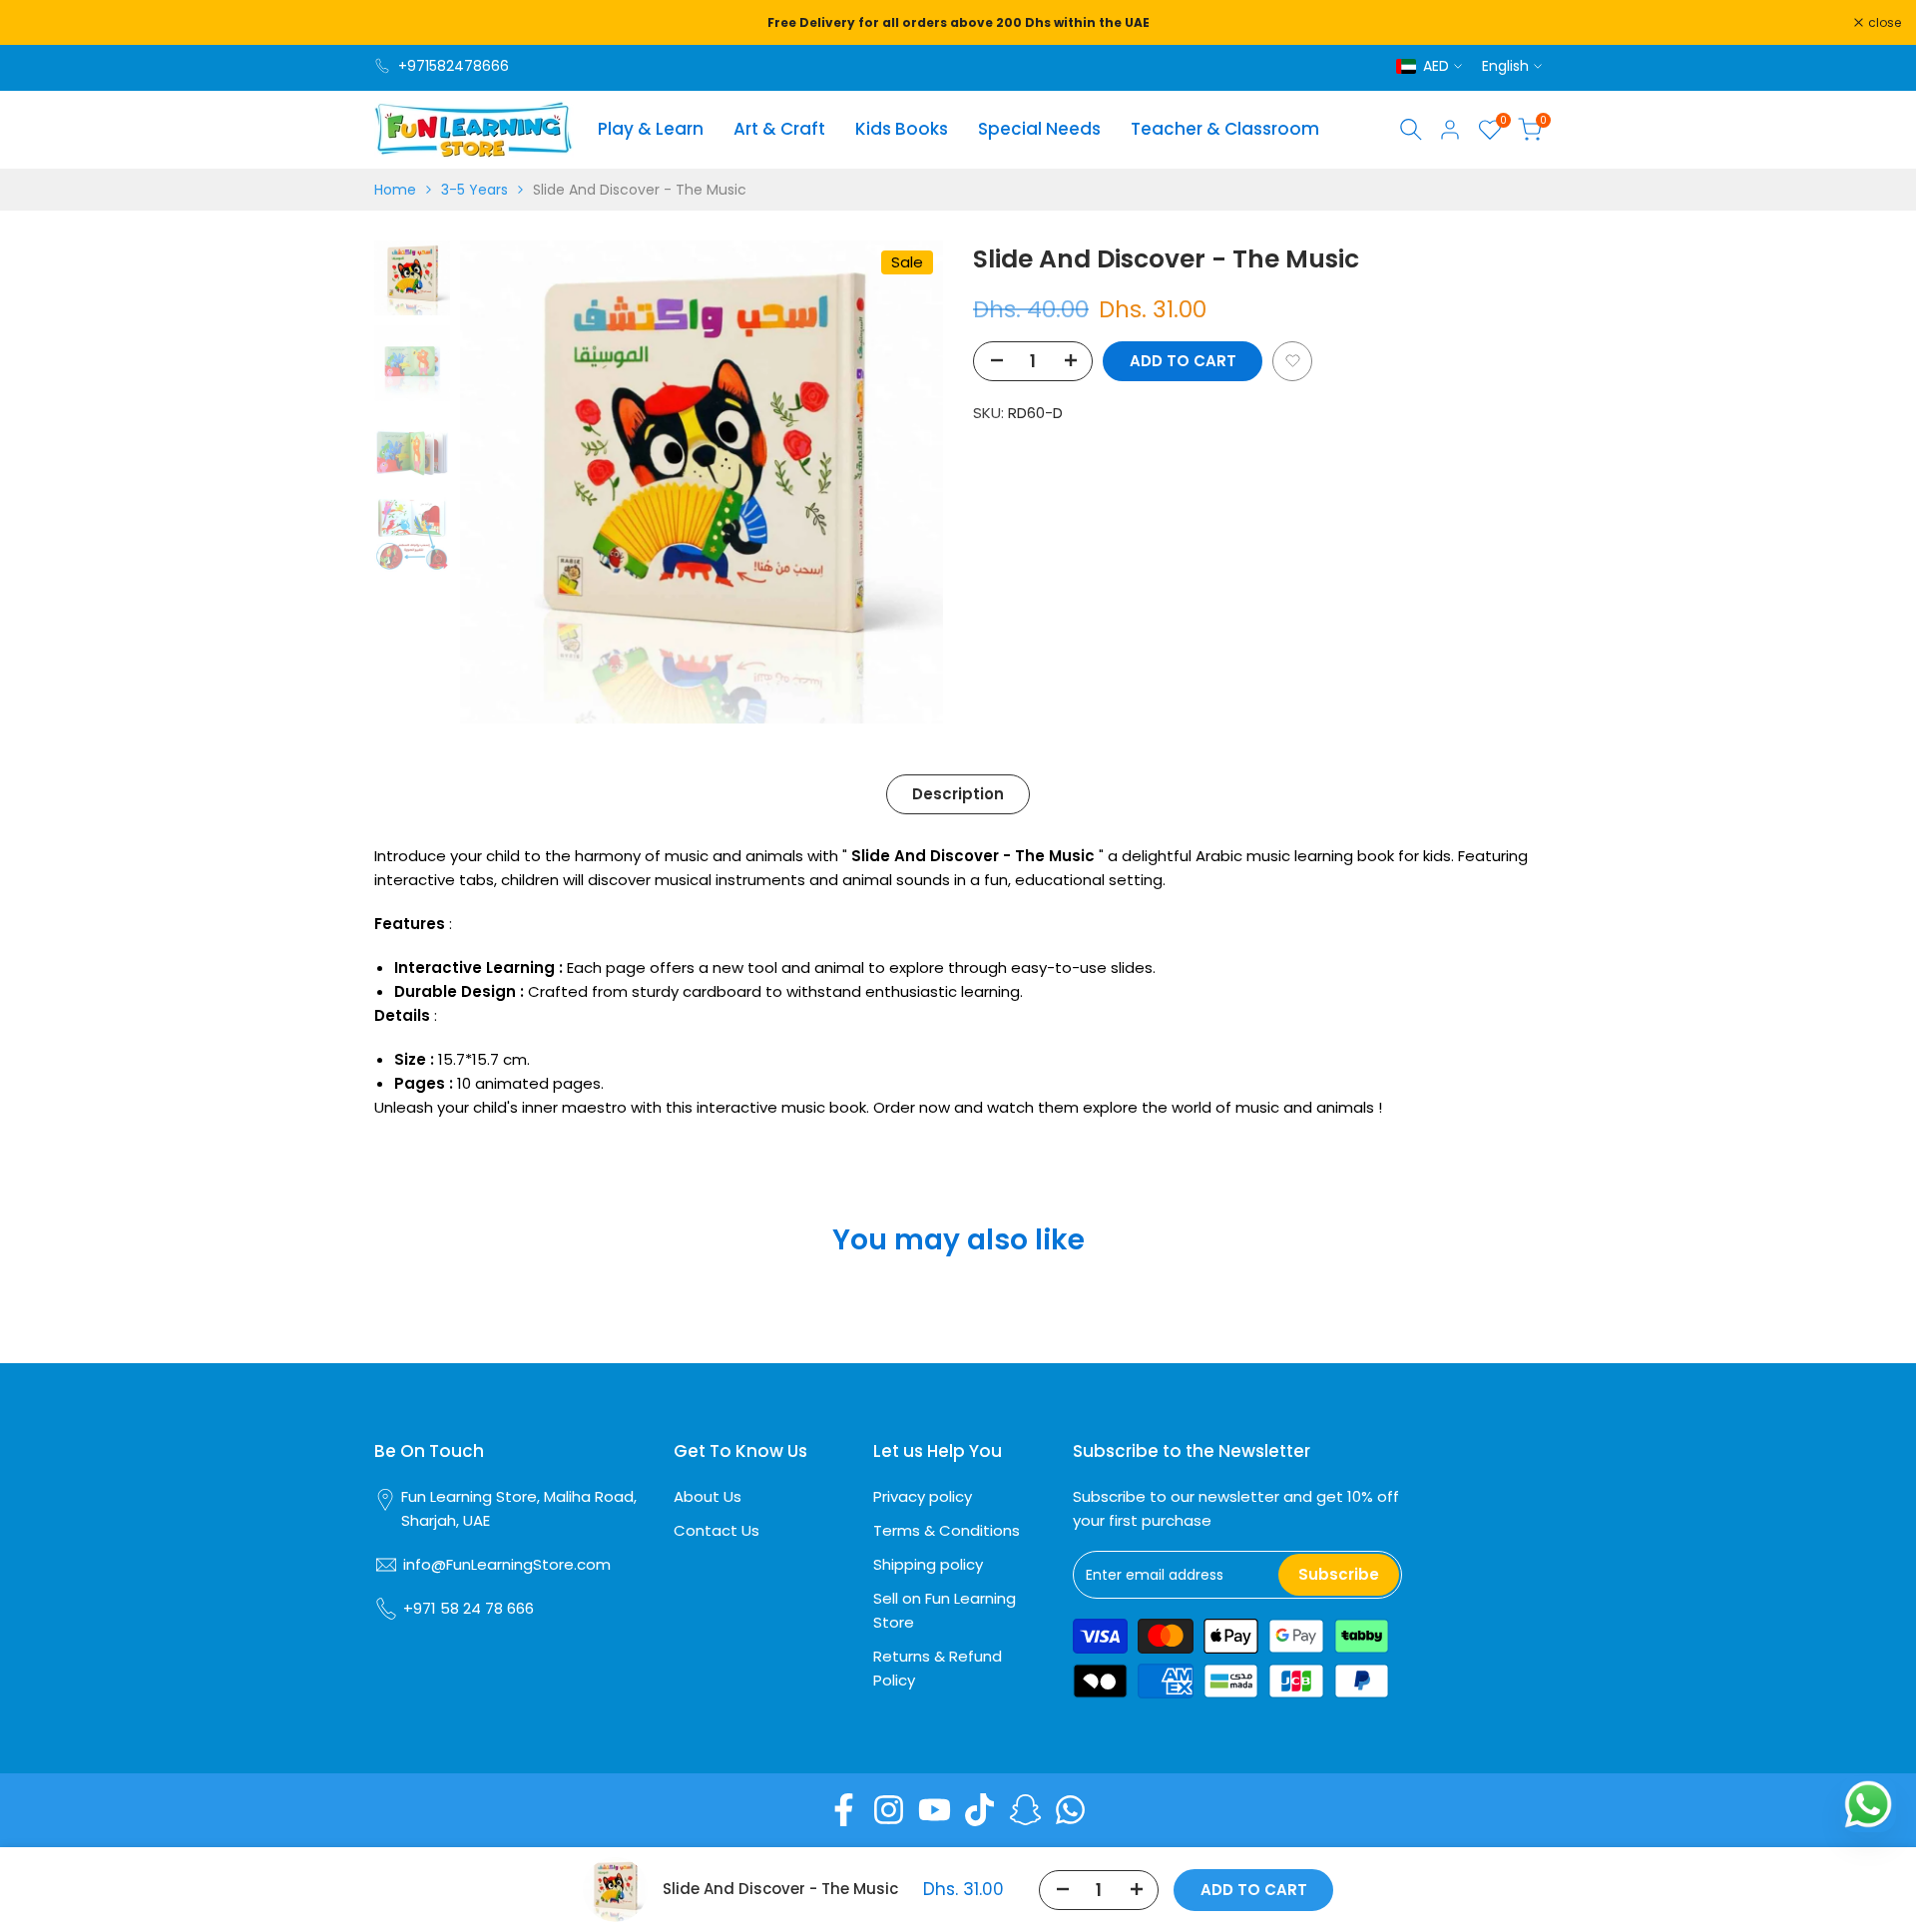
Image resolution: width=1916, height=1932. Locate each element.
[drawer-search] (1411, 129)
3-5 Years (475, 190)
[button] (1292, 360)
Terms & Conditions (947, 1530)
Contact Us (717, 1530)
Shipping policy (928, 1564)
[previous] (500, 482)
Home (395, 190)
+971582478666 (454, 66)
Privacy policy (923, 1496)
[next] (903, 482)
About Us (708, 1496)
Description (958, 794)
